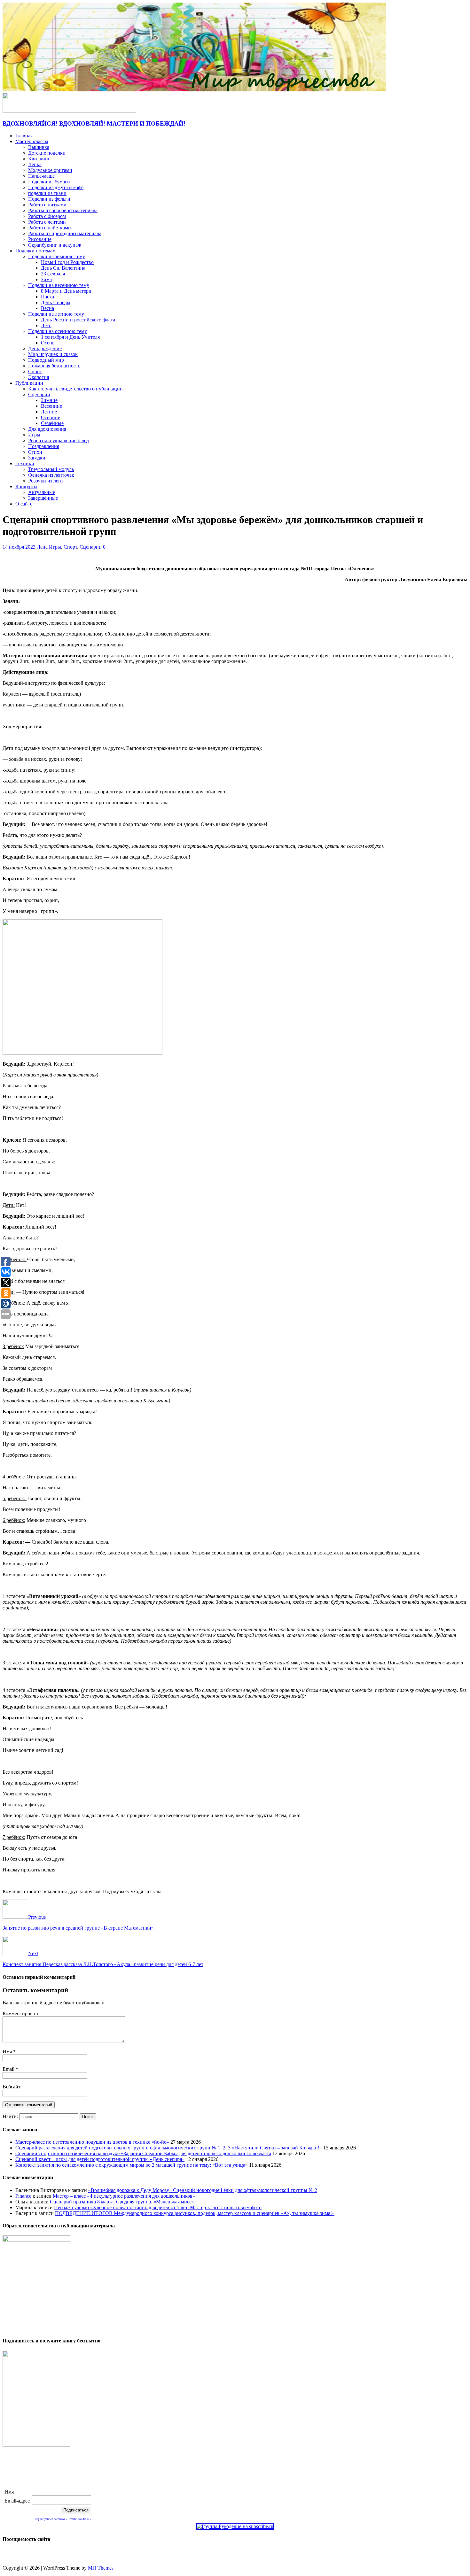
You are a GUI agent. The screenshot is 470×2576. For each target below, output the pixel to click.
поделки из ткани (47, 193)
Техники (25, 463)
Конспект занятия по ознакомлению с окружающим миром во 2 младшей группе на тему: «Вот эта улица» (132, 2165)
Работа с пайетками (50, 228)
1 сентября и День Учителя (70, 337)
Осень (48, 343)
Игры (34, 435)
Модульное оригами (50, 170)
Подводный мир (46, 360)
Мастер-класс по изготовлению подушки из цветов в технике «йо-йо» (92, 2142)
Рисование (40, 239)
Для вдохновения (47, 429)
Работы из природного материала (65, 233)
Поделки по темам (35, 251)
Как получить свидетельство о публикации (75, 389)
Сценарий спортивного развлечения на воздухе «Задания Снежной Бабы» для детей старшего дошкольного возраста (143, 2153)
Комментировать (21, 2013)
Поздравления (44, 446)
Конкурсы (26, 486)
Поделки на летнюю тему (56, 314)
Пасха (47, 297)
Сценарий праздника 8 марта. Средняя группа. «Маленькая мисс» (122, 2202)
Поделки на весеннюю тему (59, 285)
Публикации (29, 383)
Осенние (51, 417)
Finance (23, 2196)
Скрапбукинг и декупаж (55, 245)
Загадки (37, 458)
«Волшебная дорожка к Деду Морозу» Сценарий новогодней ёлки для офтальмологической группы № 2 (203, 2190)
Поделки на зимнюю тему (57, 256)
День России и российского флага (78, 320)
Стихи (35, 452)
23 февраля (53, 274)
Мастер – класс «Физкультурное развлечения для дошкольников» (124, 2196)
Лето (46, 325)
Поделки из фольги (49, 199)
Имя (8, 2052)
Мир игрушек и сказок (53, 354)
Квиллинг (39, 159)
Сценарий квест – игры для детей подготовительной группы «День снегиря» (100, 2159)
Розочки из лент (46, 481)
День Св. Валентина (63, 268)
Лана (42, 547)
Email (9, 2069)
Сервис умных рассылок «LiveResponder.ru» (63, 2519)
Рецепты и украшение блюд (59, 440)
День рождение (45, 348)
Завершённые (43, 498)
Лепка (35, 164)
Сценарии (39, 394)
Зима (46, 279)
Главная (24, 136)
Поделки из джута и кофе (56, 187)
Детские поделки (47, 153)
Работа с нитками (47, 205)
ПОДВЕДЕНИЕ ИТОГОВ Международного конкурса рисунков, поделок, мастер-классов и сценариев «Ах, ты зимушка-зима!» (195, 2213)
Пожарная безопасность (54, 366)
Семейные (52, 423)
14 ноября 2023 (19, 547)
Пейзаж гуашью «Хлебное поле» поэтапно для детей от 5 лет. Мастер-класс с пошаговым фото (158, 2207)
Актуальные (42, 492)
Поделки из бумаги (49, 182)
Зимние (49, 400)
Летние (49, 412)
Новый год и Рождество (67, 262)
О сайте (24, 504)
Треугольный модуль (51, 469)
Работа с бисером (47, 216)
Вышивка (39, 147)
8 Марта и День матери (66, 291)
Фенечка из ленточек (51, 475)
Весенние (51, 406)
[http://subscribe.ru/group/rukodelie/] (235, 2526)
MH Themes (101, 2568)
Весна (47, 308)
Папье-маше (41, 176)
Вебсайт (12, 2087)
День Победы (56, 302)
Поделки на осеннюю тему (58, 331)
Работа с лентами (47, 222)
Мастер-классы (32, 141)
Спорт (35, 371)
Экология (39, 377)
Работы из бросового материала (63, 210)
